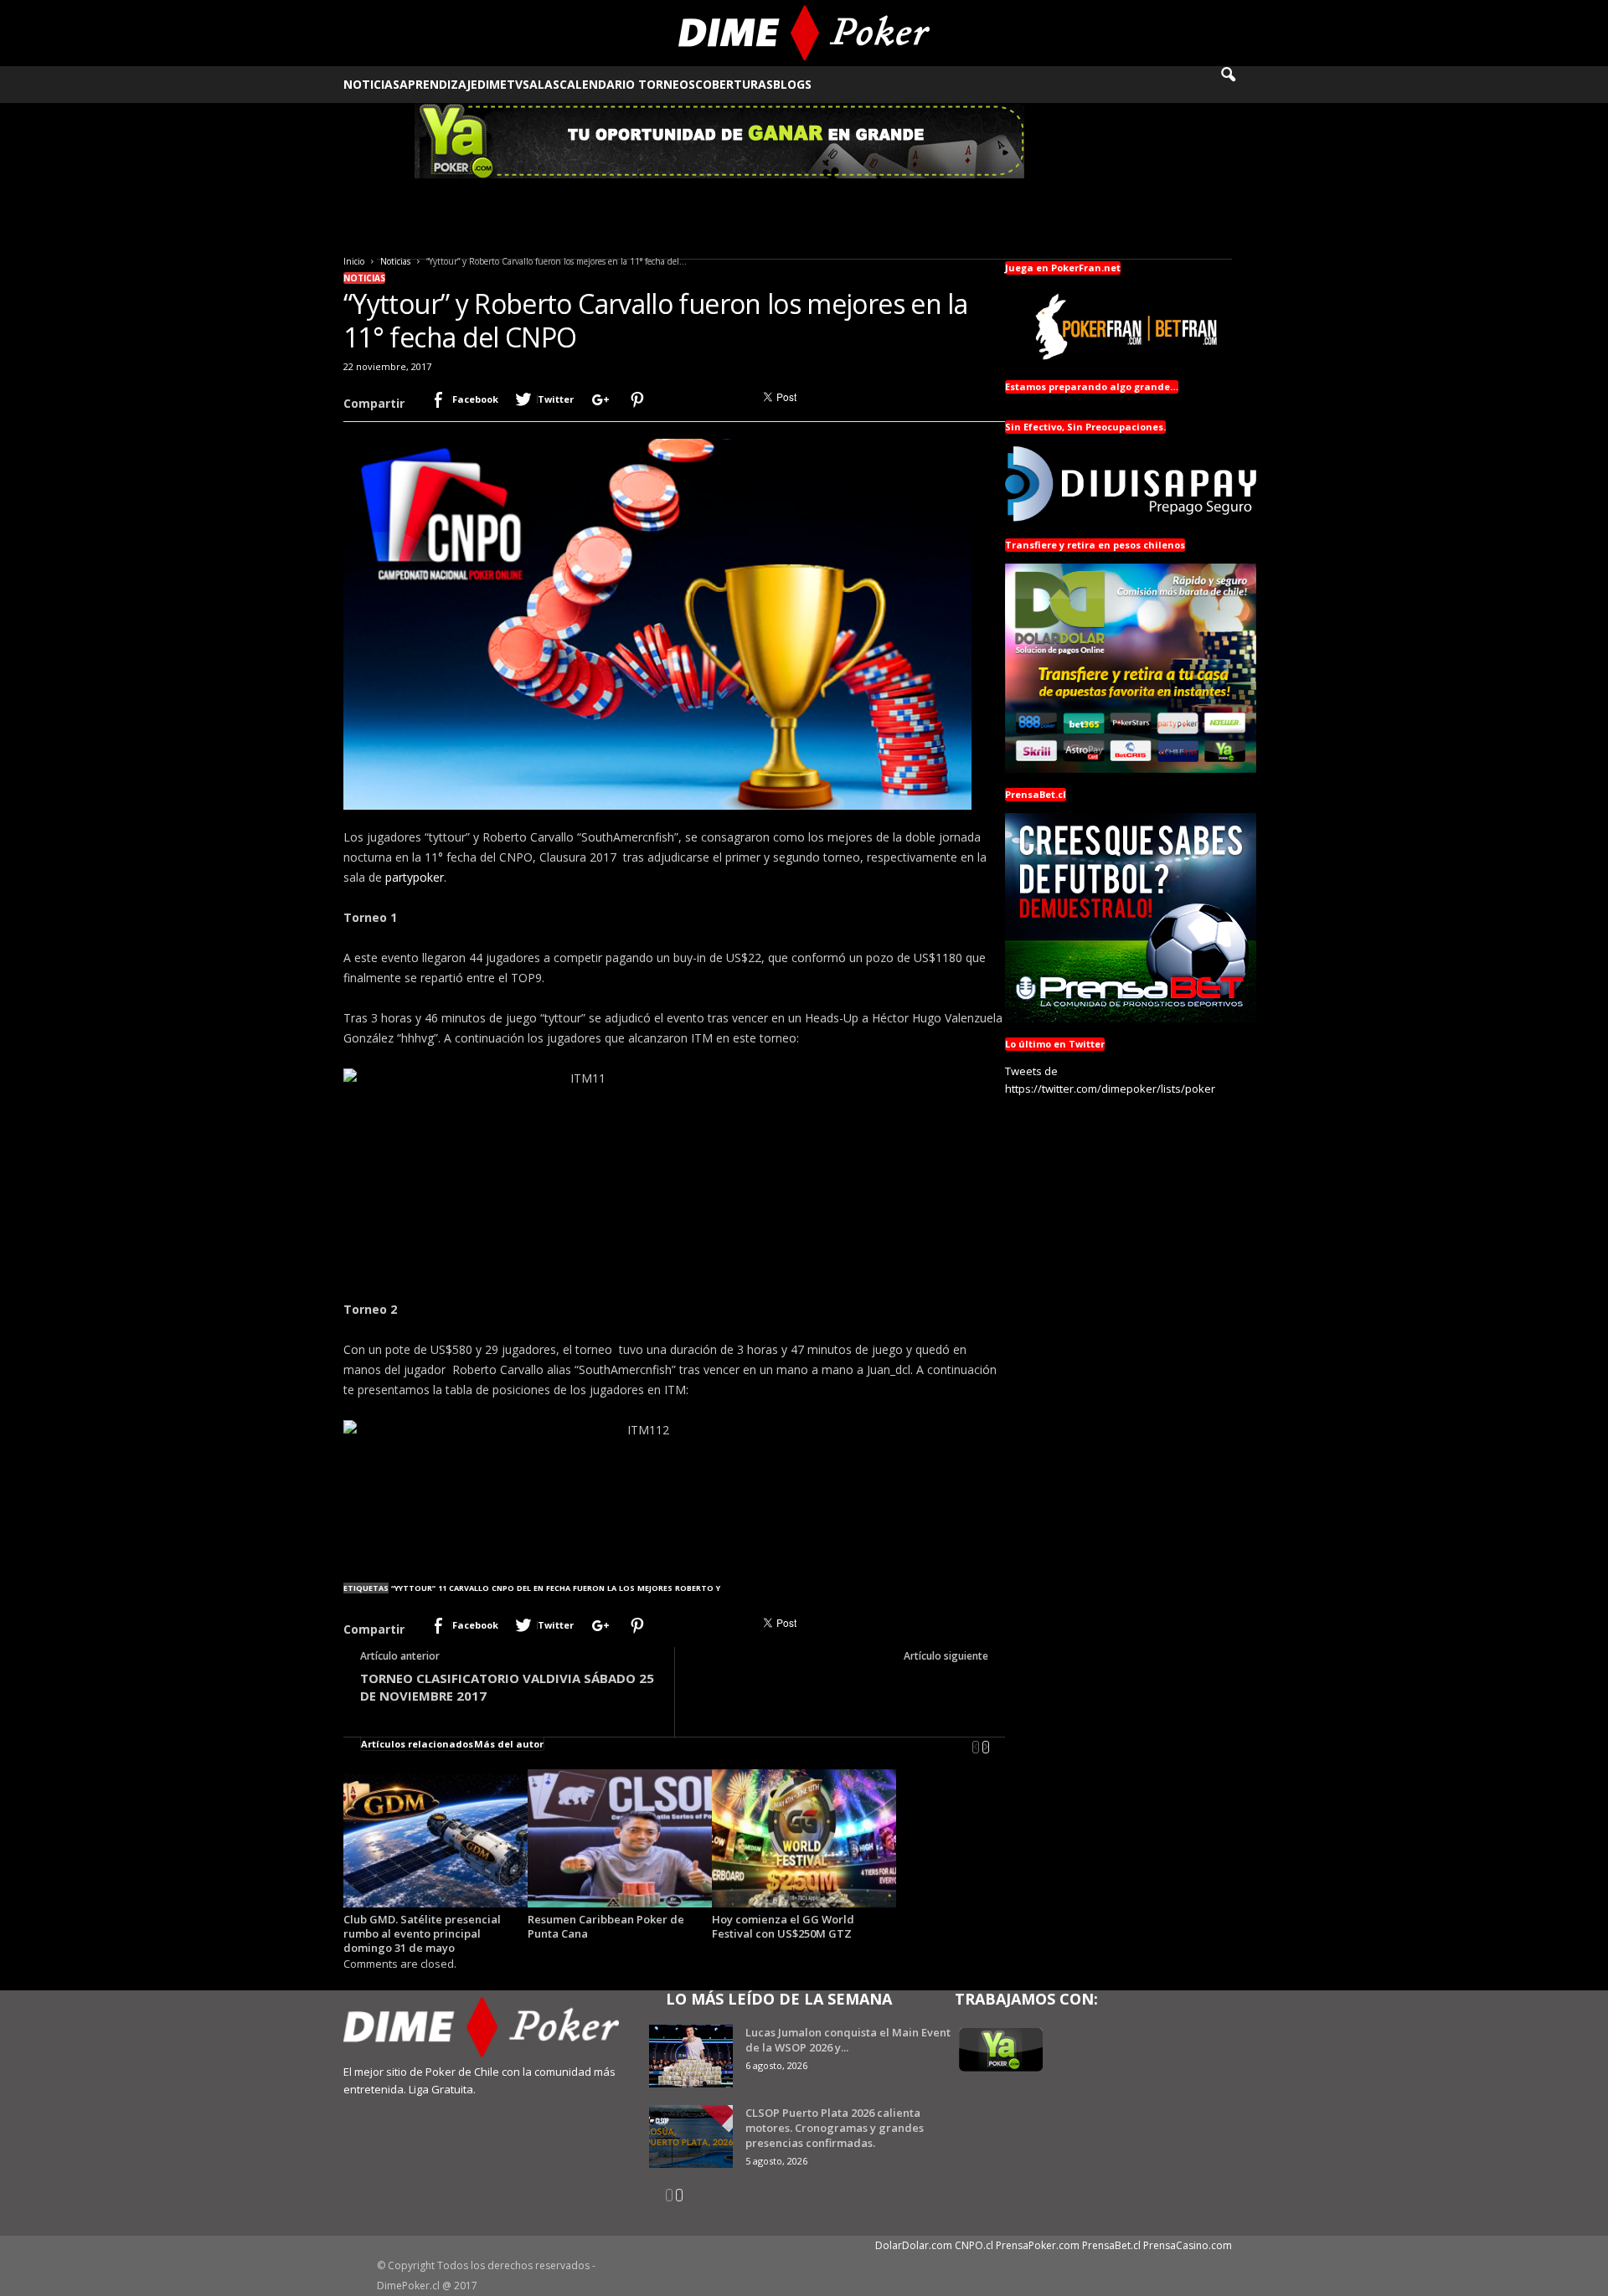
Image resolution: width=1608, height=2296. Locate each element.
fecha (558, 1588)
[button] (1239, 85)
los (627, 1588)
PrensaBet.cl (1111, 2245)
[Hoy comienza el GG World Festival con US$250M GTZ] (804, 1838)
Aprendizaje (438, 84)
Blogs (792, 84)
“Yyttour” (413, 1588)
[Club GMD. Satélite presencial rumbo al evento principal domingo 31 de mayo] (435, 1838)
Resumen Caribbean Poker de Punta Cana (606, 1926)
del (524, 1588)
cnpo (503, 1588)
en (539, 1588)
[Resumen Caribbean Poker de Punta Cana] (620, 1838)
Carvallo (469, 1588)
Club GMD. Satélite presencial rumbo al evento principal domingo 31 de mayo (422, 1933)
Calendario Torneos (627, 84)
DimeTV (500, 84)
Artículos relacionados (417, 1744)
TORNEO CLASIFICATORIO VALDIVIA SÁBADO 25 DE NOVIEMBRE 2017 (507, 1687)
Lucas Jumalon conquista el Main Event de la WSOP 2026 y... (848, 2040)
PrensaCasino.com (1188, 2245)
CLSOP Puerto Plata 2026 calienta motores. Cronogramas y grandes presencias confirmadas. (835, 2128)
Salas (541, 84)
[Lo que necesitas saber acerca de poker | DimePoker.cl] (804, 33)
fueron (589, 1588)
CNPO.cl (974, 2245)
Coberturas (734, 84)
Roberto (694, 1588)
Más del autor (509, 1744)
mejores (655, 1588)
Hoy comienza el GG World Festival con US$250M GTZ (783, 1926)
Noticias (371, 84)
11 (442, 1588)
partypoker (415, 877)
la (612, 1588)
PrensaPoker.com (1038, 2245)
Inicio (354, 261)
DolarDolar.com (914, 2245)
